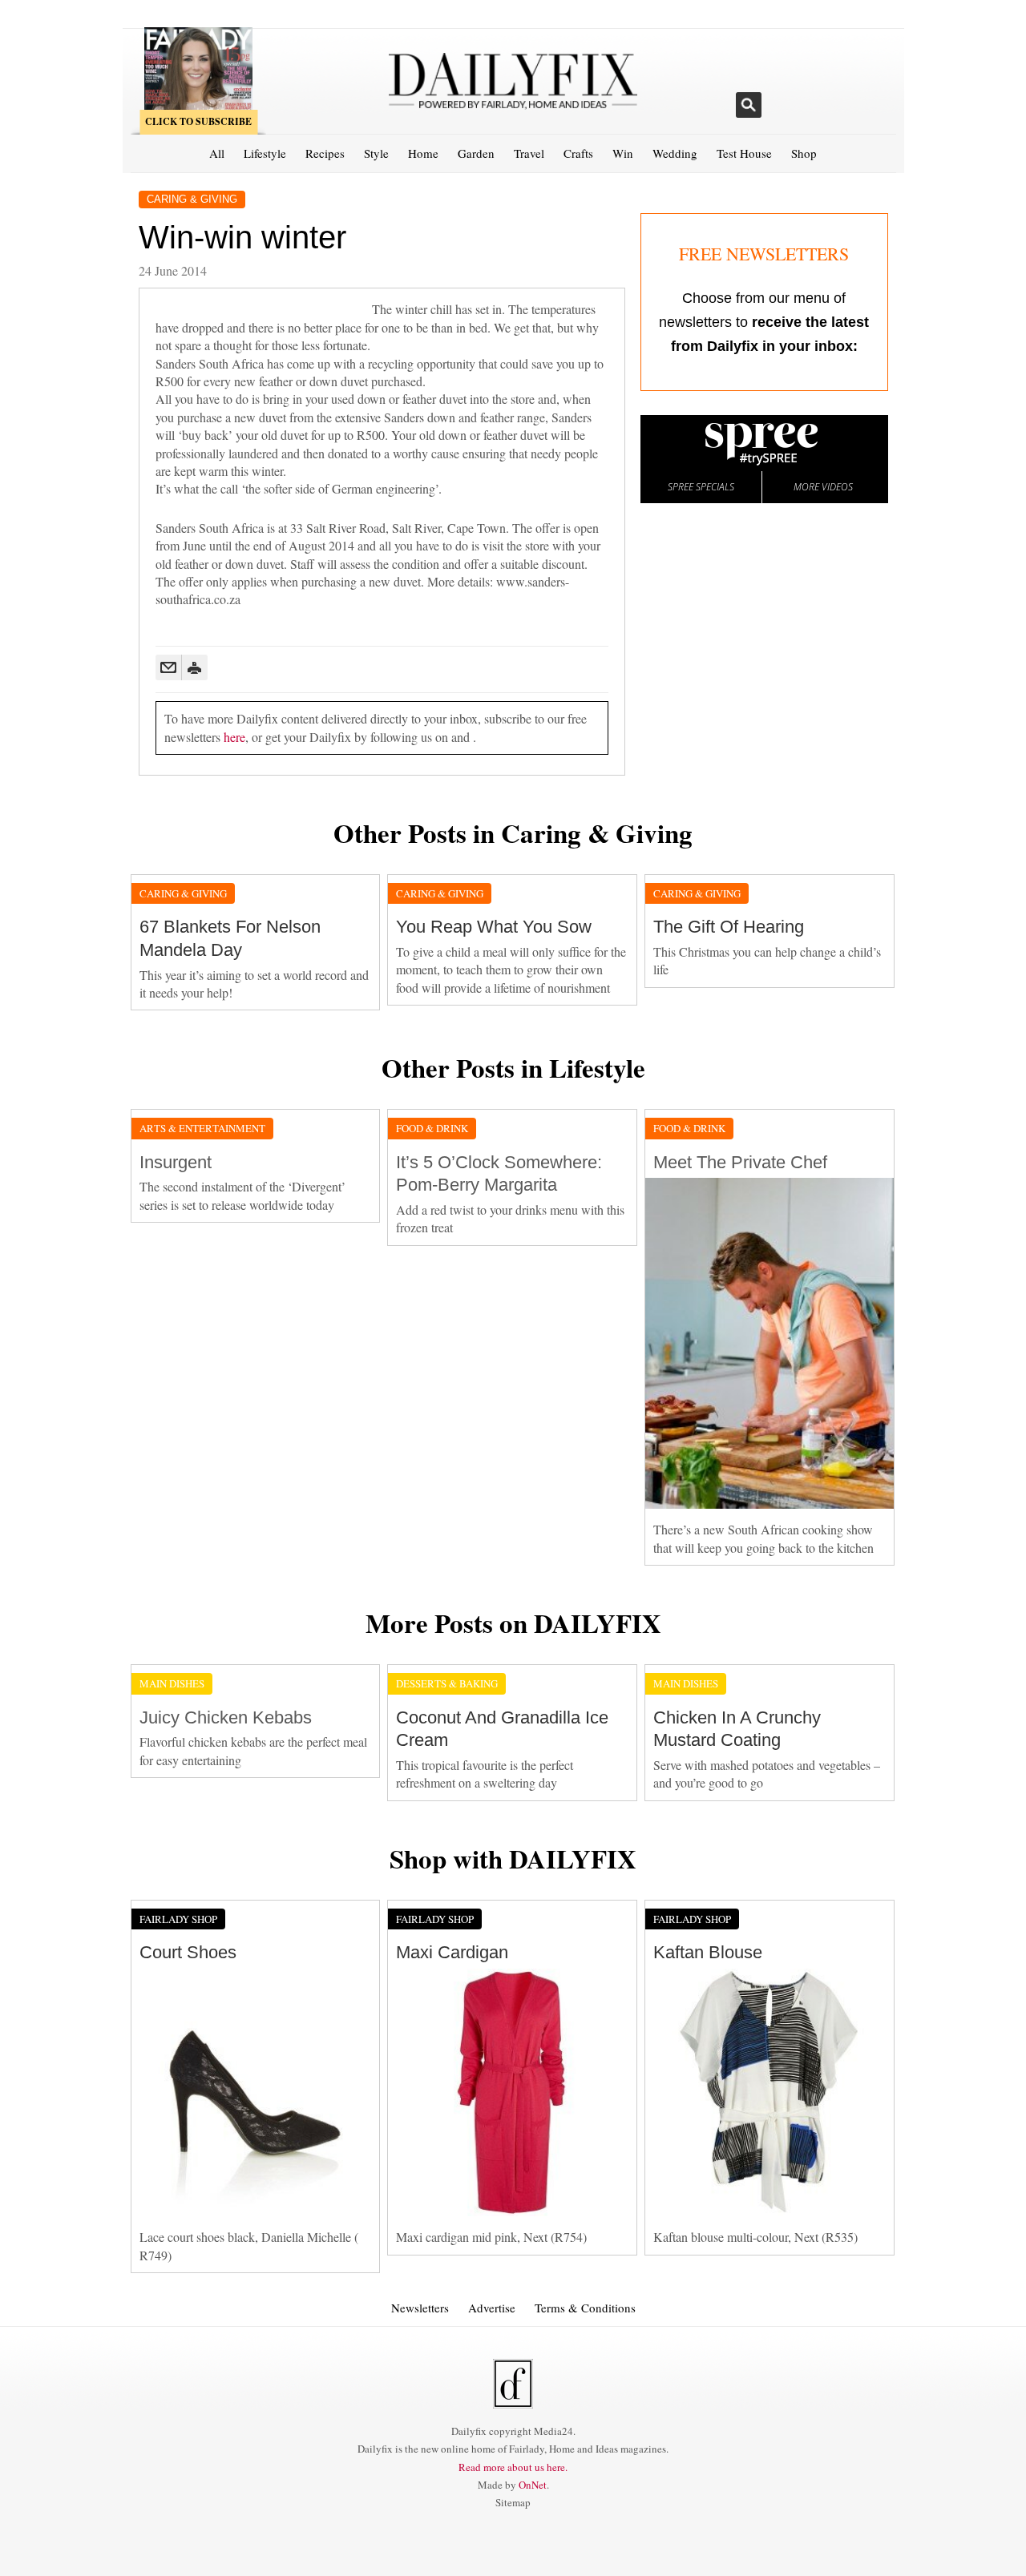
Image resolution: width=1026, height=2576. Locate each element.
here (234, 737)
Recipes (325, 153)
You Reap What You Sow (494, 927)
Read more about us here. (513, 2467)
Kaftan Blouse (708, 1952)
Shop (804, 153)
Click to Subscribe (198, 121)
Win (623, 153)
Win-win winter (242, 237)
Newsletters (420, 2308)
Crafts (578, 153)
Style (376, 153)
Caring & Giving (192, 199)
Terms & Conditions (585, 2308)
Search (749, 105)
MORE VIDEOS (823, 487)
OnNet (533, 2485)
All (217, 153)
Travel (529, 153)
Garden (476, 153)
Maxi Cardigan (452, 1952)
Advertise (492, 2308)
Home (423, 153)
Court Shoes (188, 1952)
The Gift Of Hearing (729, 927)
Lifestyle (265, 153)
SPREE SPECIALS (701, 487)
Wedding (675, 153)
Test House (744, 153)
